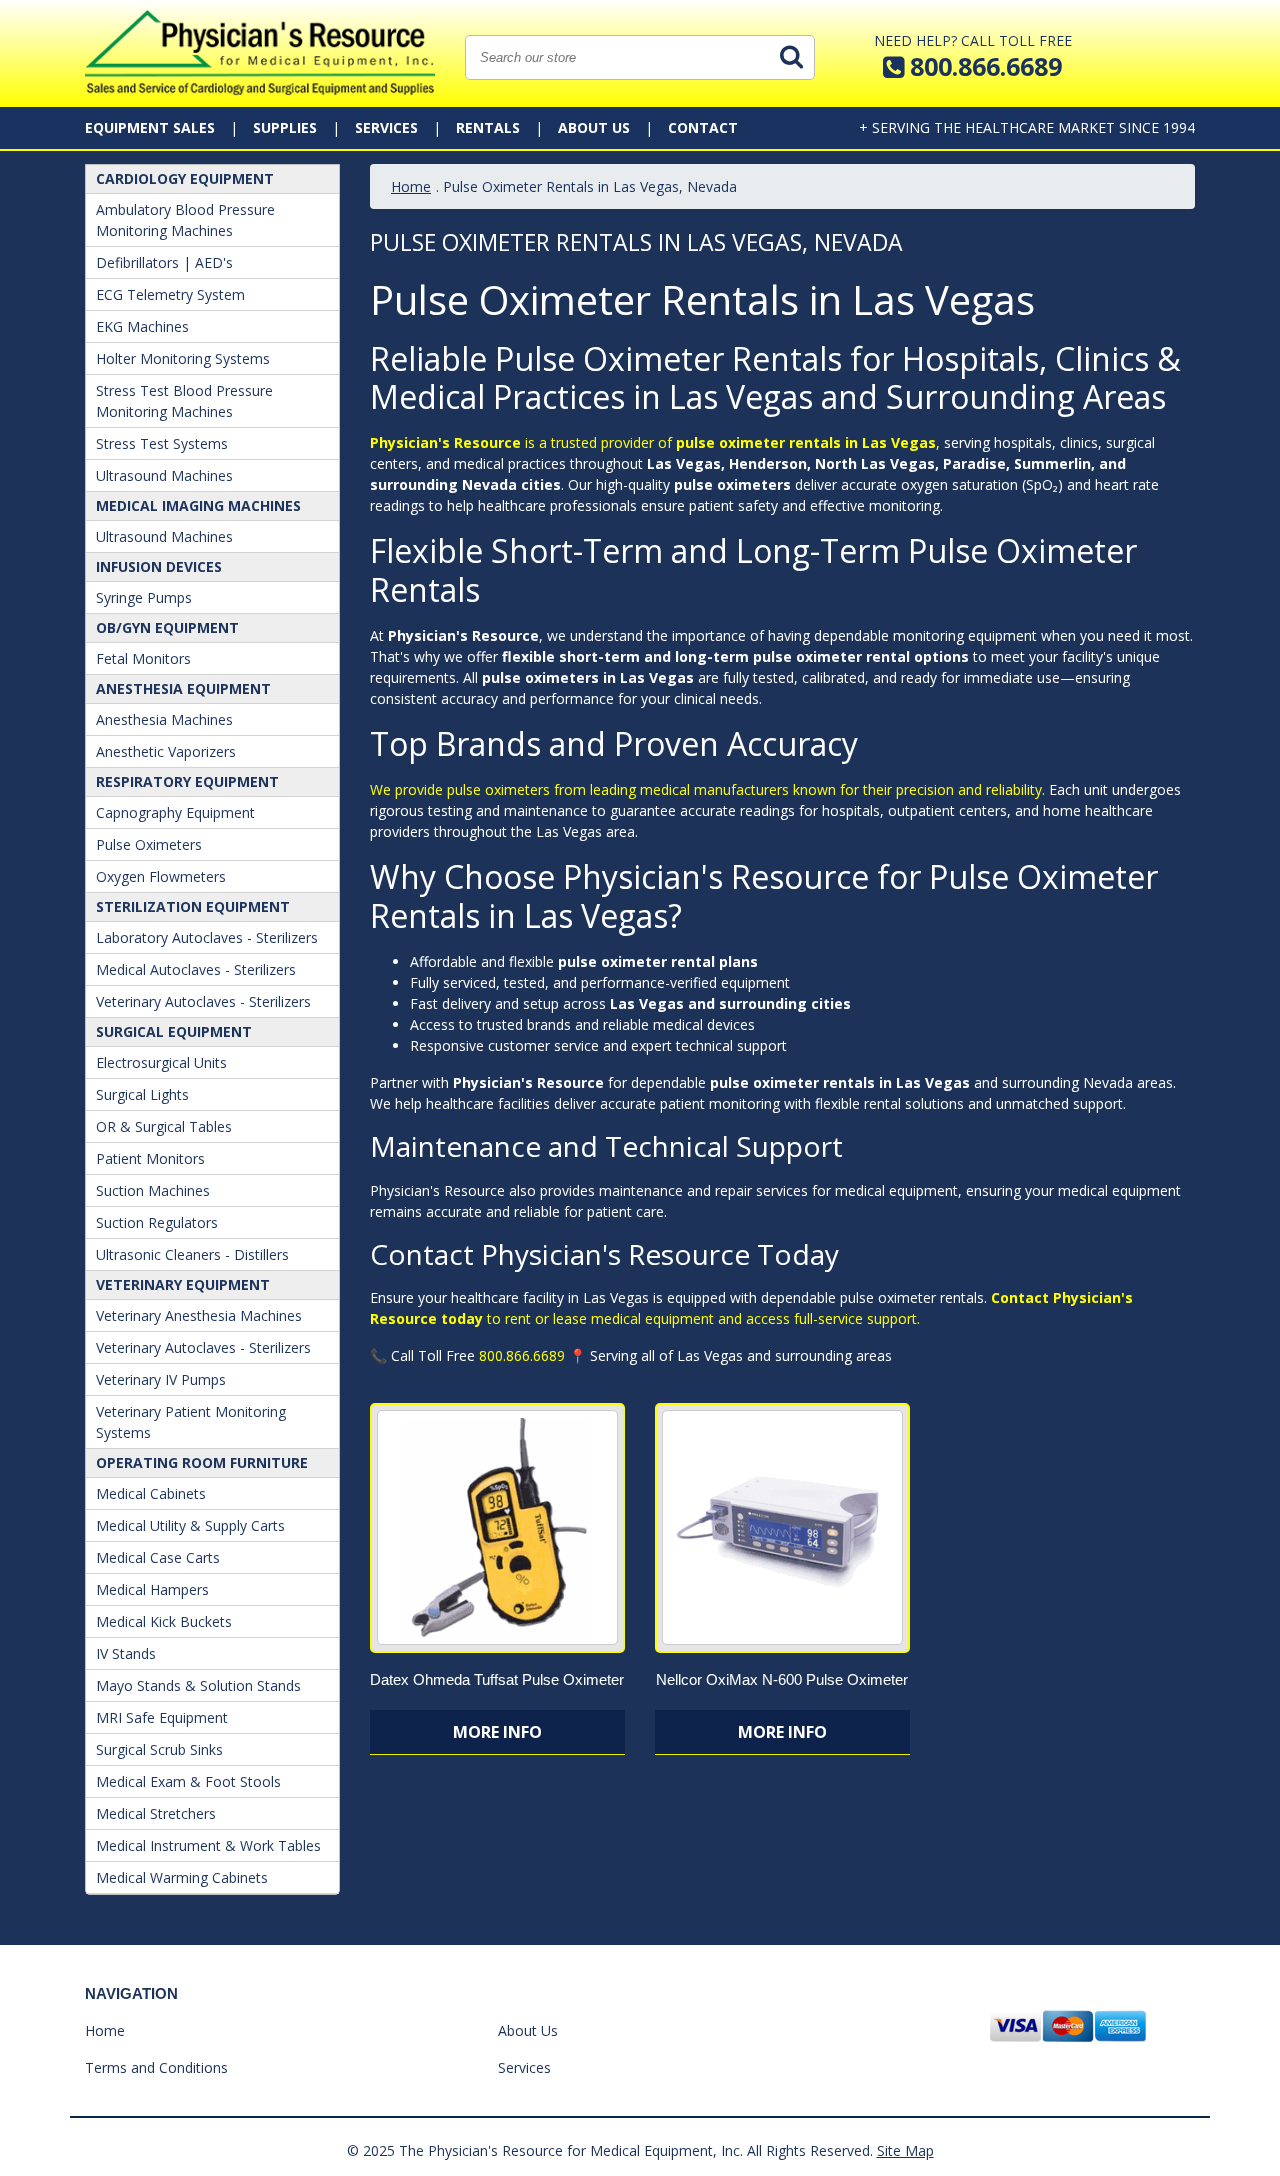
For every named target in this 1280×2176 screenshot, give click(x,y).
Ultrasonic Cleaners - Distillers (192, 1254)
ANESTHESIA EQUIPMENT (183, 688)
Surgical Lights (142, 1094)
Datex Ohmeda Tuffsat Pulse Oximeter (497, 1679)
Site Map (905, 2150)
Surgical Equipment (174, 1031)
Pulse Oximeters (149, 844)
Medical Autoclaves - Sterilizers (196, 969)
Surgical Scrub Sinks (159, 1749)
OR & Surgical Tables (164, 1126)
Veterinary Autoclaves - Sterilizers (203, 1001)
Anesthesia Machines (164, 719)
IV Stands (126, 1653)
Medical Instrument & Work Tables (208, 1845)
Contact (703, 127)
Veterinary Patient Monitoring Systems (191, 1422)
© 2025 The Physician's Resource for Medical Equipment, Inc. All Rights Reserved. (610, 2150)
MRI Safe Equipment (162, 1717)
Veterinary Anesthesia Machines (199, 1315)
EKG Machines (142, 326)
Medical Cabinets (151, 1493)
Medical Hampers (152, 1589)
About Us (594, 127)
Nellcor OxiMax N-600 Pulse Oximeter (782, 1679)
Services (386, 127)
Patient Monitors (150, 1158)
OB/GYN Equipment (167, 627)
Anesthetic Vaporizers (166, 751)
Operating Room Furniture (202, 1462)
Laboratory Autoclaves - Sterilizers (207, 937)
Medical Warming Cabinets (182, 1877)
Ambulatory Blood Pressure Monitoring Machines (185, 220)
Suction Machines (153, 1190)
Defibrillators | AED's (164, 262)
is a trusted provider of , (655, 442)
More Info (497, 1732)
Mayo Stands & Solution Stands (198, 1685)
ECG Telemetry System (170, 294)
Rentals (488, 127)
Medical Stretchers (156, 1813)
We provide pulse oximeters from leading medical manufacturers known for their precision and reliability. (707, 789)
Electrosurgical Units (161, 1062)
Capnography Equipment (175, 812)
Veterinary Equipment (183, 1284)
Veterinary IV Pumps (161, 1379)
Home (411, 186)
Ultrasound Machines (164, 475)
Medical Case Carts (158, 1557)
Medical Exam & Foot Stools (188, 1781)
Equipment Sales (150, 127)
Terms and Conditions (156, 2067)
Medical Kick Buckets (164, 1621)
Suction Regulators (157, 1222)
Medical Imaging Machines (198, 505)
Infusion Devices (159, 566)
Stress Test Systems (162, 443)
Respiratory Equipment (187, 781)
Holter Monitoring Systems (183, 358)
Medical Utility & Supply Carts (190, 1525)
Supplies (285, 127)
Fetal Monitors (143, 658)
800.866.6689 (522, 1355)
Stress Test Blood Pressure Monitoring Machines (184, 401)
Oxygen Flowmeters (161, 876)
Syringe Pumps (144, 597)
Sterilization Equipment (193, 906)
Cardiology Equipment (185, 178)
